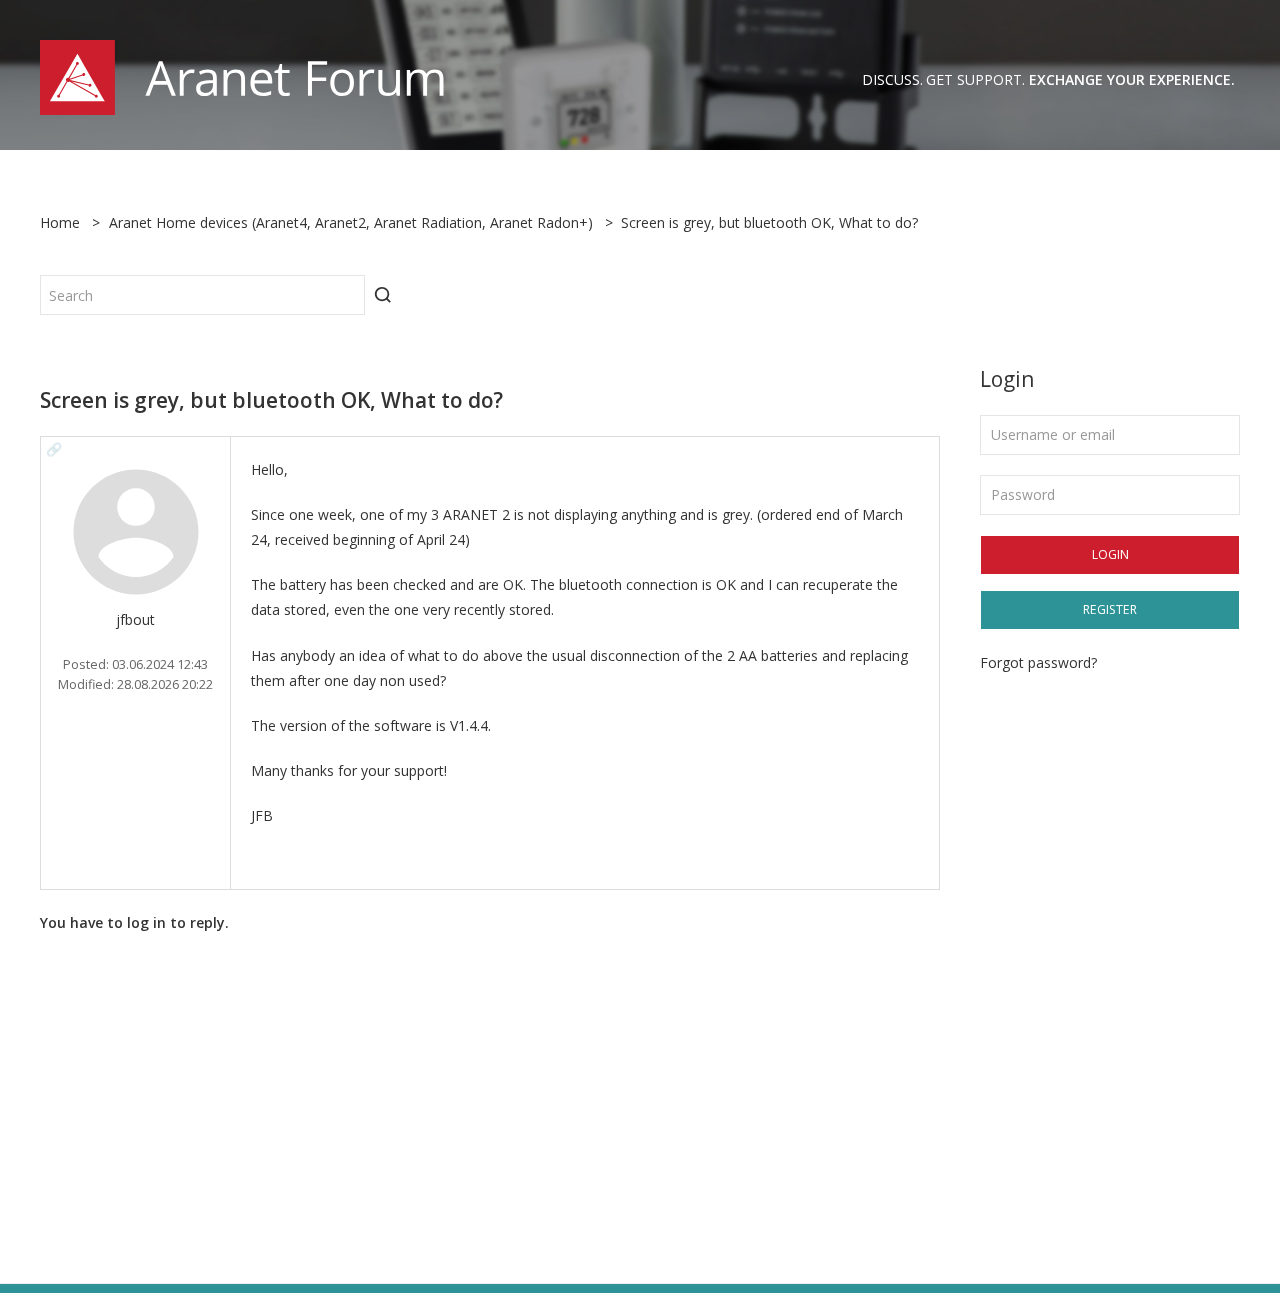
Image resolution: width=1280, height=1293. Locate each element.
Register (1110, 609)
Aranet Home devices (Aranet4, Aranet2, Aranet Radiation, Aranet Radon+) (351, 222)
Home (60, 222)
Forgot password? (1038, 662)
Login (1110, 554)
